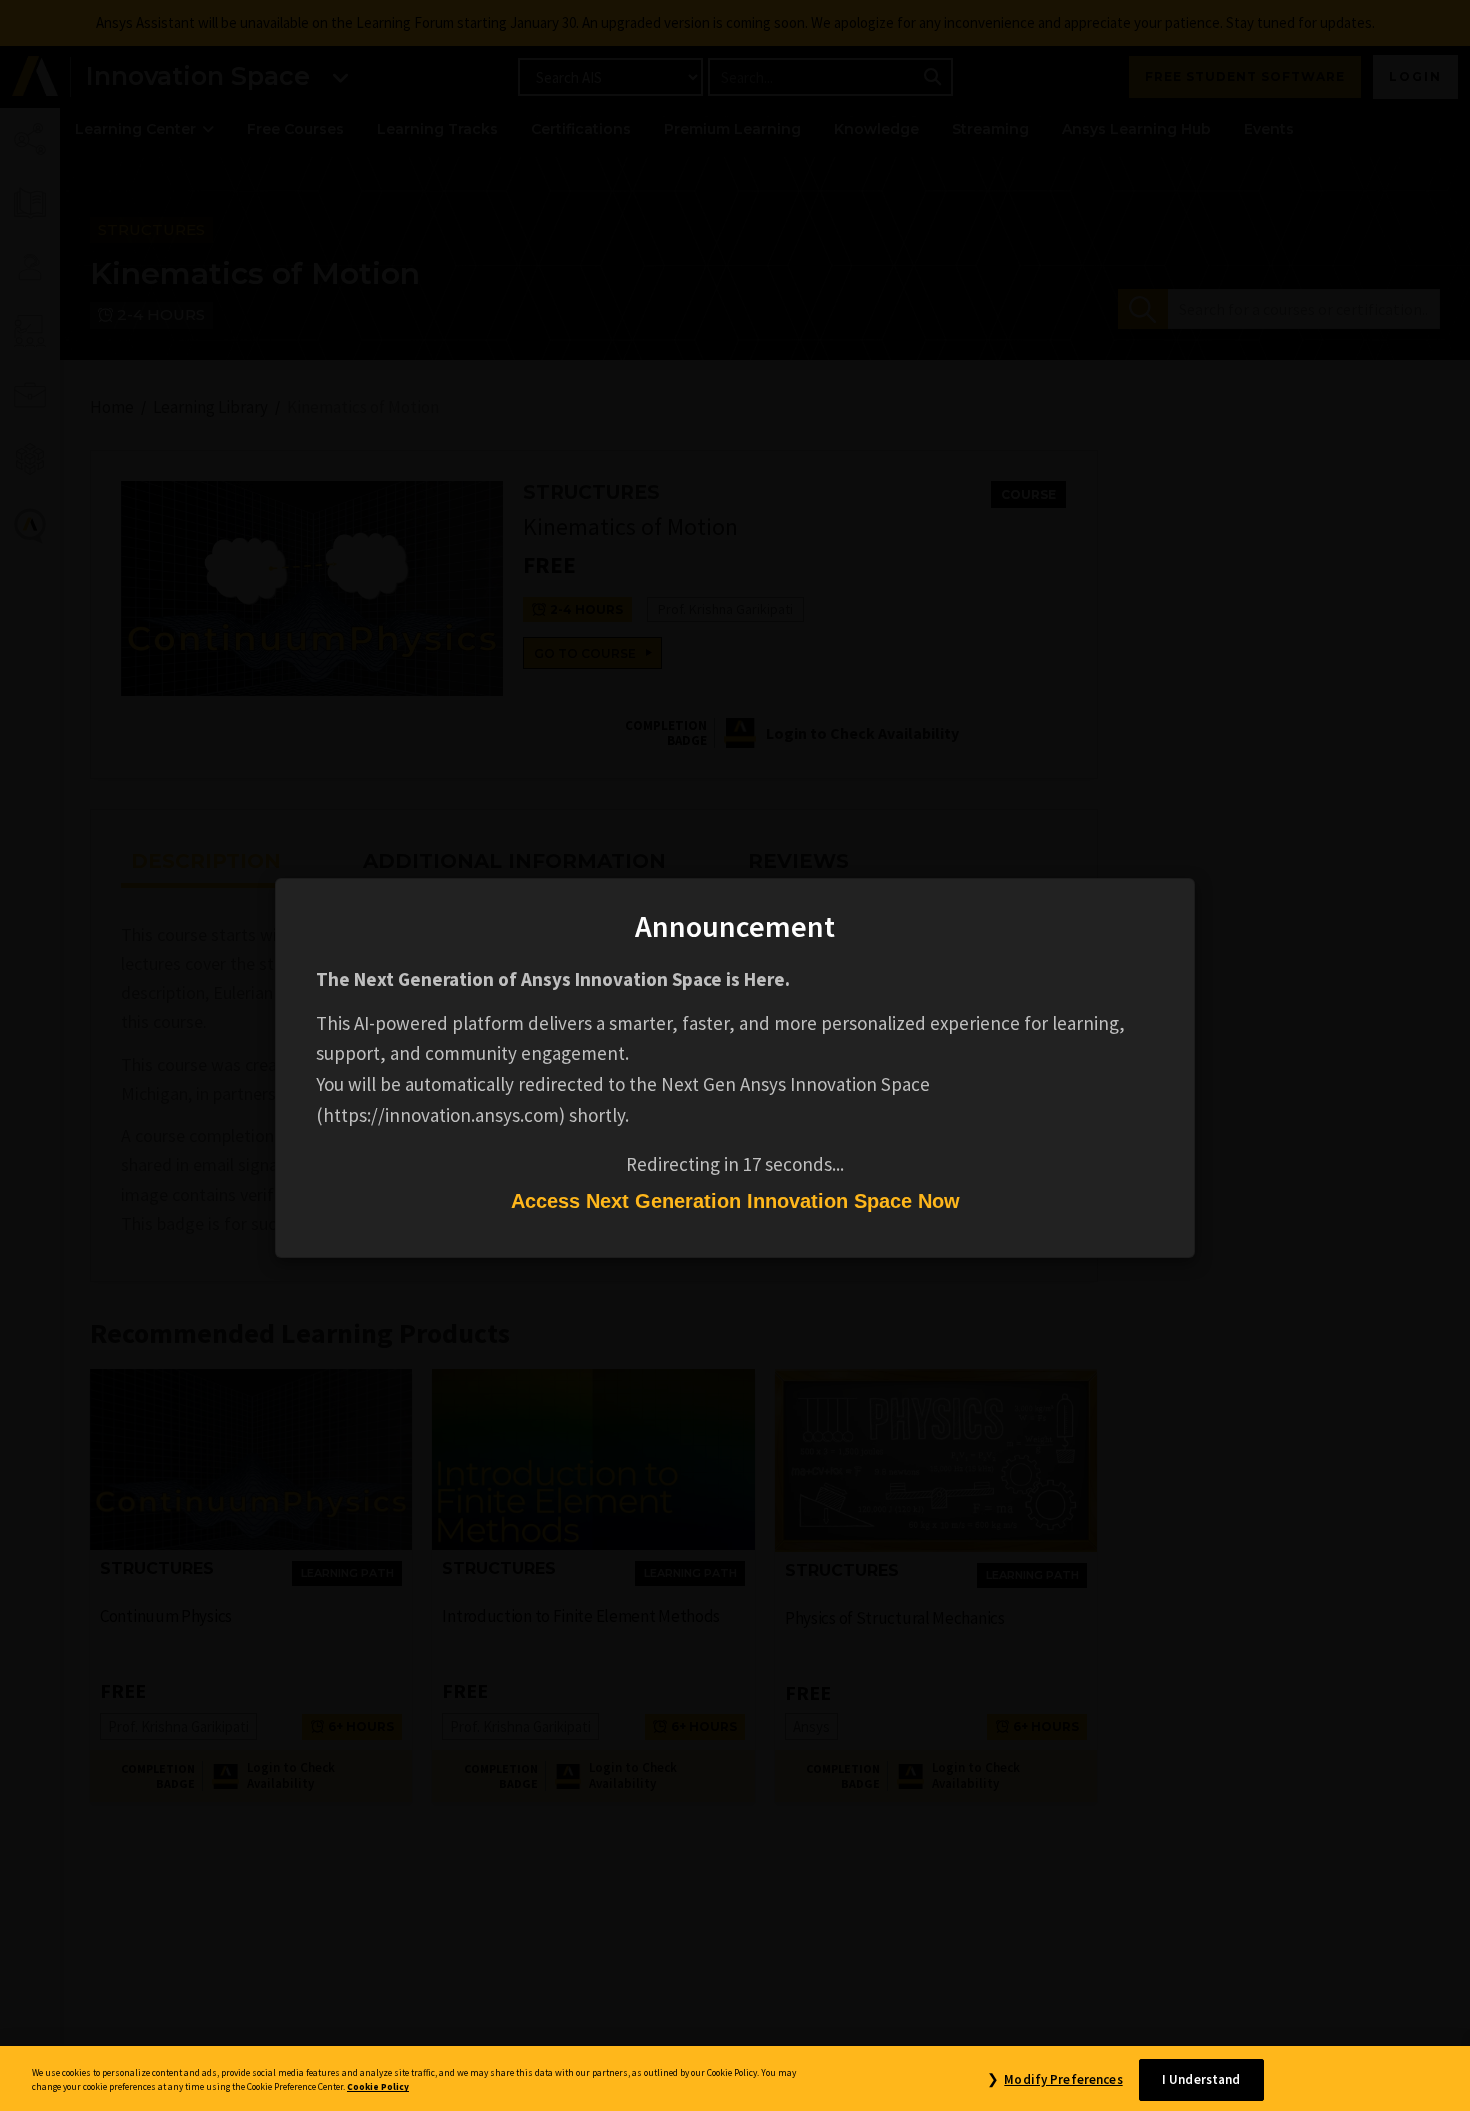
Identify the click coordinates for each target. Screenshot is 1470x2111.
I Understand (1201, 2079)
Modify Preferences (1063, 2079)
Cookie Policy (378, 2088)
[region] (735, 2078)
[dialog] (735, 1055)
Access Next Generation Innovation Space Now (735, 1201)
